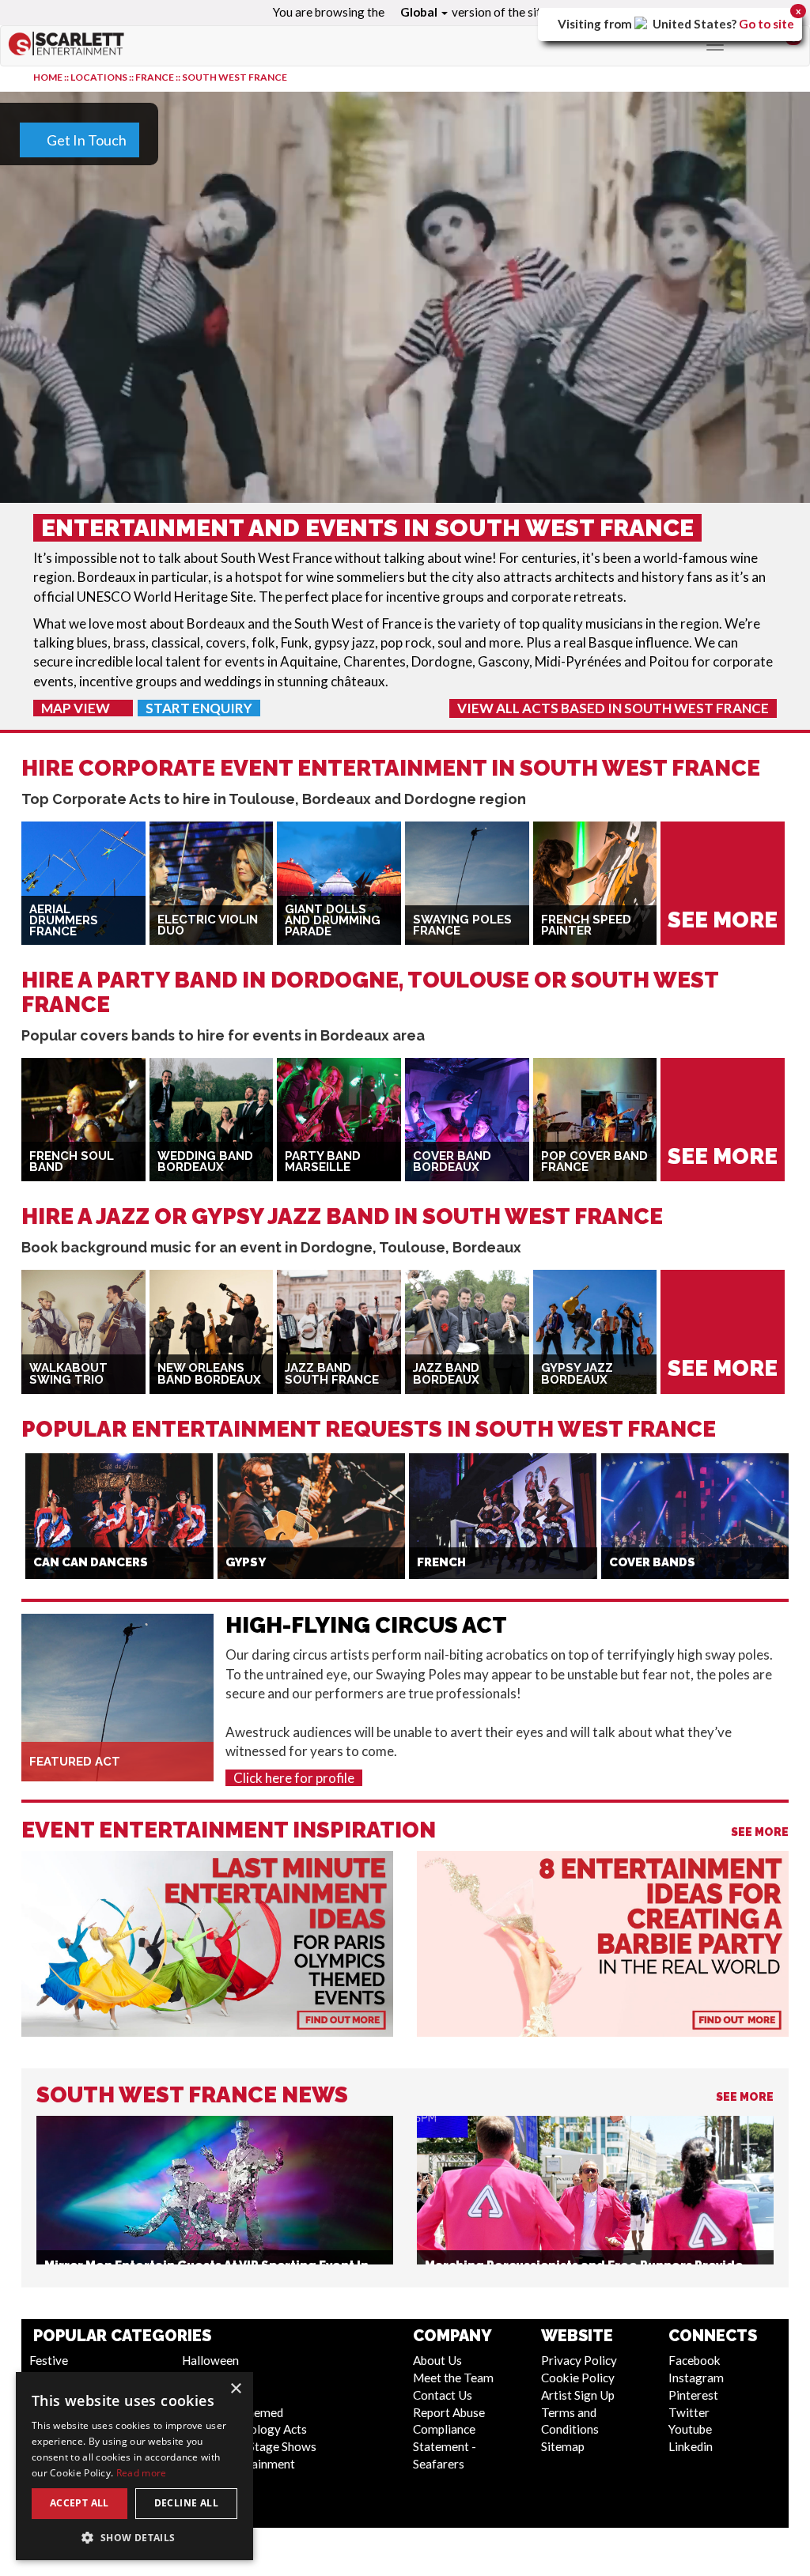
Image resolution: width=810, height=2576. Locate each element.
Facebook (695, 2360)
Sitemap (563, 2446)
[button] (134, 2537)
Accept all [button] (79, 2503)
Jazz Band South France (332, 1374)
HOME (48, 77)
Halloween (210, 2360)
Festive (49, 2360)
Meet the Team (453, 2378)
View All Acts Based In (613, 708)
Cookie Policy (578, 2378)
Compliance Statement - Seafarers (445, 2446)
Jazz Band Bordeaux (446, 1374)
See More (760, 1832)
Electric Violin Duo (208, 925)
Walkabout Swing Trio (68, 1374)
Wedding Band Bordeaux (205, 1162)
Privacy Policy (579, 2360)
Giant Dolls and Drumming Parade (333, 921)
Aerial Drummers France (64, 921)
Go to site (766, 24)
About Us (437, 2360)
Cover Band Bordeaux (452, 1162)
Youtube (690, 2429)
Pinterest (693, 2395)
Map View (77, 708)
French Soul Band (72, 1162)
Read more (142, 2473)
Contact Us (443, 2395)
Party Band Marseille (323, 1162)
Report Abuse (449, 2412)
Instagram (696, 2378)
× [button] (235, 2389)
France (155, 77)
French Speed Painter (586, 925)
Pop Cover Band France (594, 1162)
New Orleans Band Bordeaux (209, 1374)
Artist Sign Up (578, 2395)
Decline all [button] (186, 2503)
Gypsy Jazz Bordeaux (577, 1374)
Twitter (689, 2412)
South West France (235, 77)
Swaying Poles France (462, 925)
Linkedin (691, 2446)
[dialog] (134, 2466)
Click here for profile (294, 1778)
